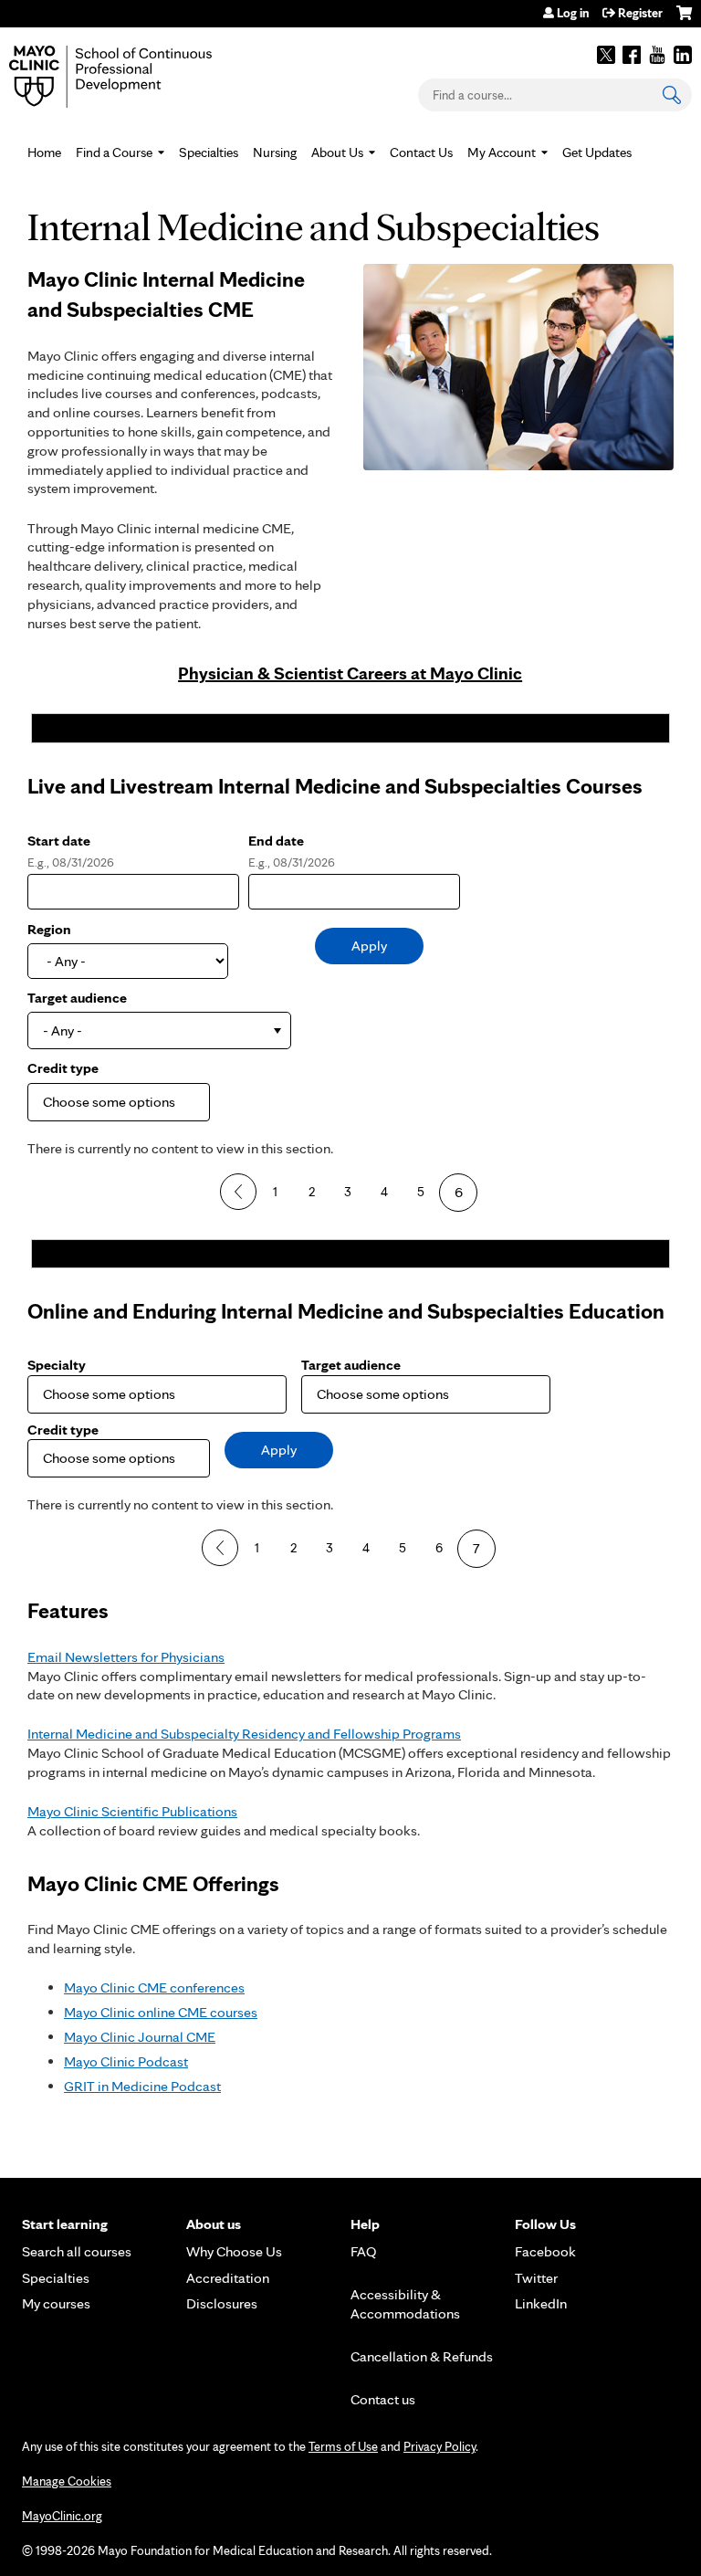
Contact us (383, 2399)
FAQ (364, 2251)
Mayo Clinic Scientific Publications (132, 1811)
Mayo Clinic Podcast (126, 2061)
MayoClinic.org (62, 2516)
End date (276, 841)
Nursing (275, 152)
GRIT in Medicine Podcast (142, 2086)
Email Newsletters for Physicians (126, 1657)
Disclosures (222, 2303)
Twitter (606, 55)
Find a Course (114, 152)
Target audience (77, 998)
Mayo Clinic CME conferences (154, 1987)
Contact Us (421, 152)
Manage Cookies (67, 2481)
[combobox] (159, 1030)
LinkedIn (683, 55)
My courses (56, 2303)
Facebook (632, 55)
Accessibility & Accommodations (405, 2304)
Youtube (657, 55)
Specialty (57, 1365)
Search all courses (77, 2251)
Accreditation (228, 2278)
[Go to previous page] (238, 1192)
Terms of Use (343, 2446)
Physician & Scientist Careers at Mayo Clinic (350, 673)
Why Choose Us (234, 2251)
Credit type (63, 1068)
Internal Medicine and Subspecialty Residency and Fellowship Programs (244, 1734)
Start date (59, 841)
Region (49, 929)
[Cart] (684, 20)
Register (640, 13)
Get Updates (597, 152)
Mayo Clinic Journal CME (140, 2037)
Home (44, 152)
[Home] (137, 77)
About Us (337, 152)
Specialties (209, 152)
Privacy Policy (439, 2446)
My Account (502, 152)
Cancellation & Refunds (422, 2356)
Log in (573, 13)
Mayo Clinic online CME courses (161, 2012)
